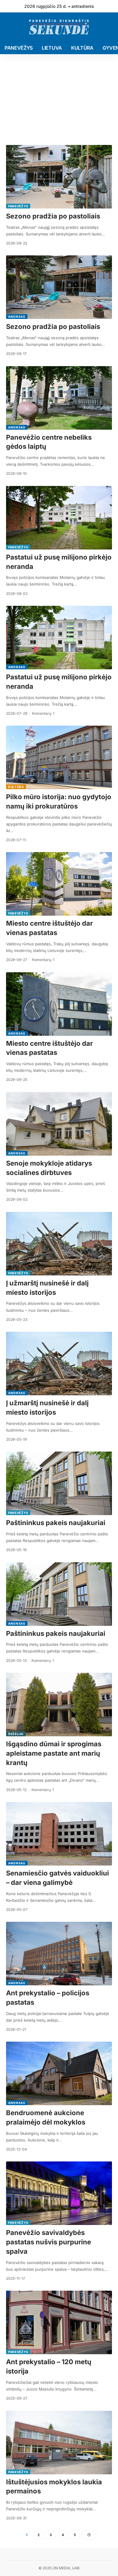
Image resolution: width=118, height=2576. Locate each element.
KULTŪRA (16, 787)
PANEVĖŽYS (18, 206)
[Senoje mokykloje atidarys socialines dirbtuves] (59, 1124)
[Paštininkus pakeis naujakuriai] (59, 1483)
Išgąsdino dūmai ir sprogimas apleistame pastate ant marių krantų (54, 1753)
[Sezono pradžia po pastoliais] (59, 177)
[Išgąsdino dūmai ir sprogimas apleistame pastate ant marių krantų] (59, 1705)
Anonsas (17, 317)
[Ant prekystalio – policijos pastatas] (59, 1954)
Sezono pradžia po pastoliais (53, 216)
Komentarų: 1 (43, 713)
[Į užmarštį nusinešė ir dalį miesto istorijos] (59, 1244)
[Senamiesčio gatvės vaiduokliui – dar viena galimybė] (59, 1834)
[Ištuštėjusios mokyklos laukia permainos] (59, 2443)
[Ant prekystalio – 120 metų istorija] (59, 2322)
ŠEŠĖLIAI (16, 1734)
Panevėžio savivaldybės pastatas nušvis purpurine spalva (49, 2242)
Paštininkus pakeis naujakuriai (56, 1523)
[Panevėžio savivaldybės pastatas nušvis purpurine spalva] (59, 2193)
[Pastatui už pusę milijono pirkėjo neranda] (59, 518)
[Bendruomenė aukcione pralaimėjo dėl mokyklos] (59, 2073)
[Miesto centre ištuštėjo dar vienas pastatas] (59, 884)
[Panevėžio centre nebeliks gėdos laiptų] (59, 398)
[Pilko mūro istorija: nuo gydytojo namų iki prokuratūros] (59, 757)
